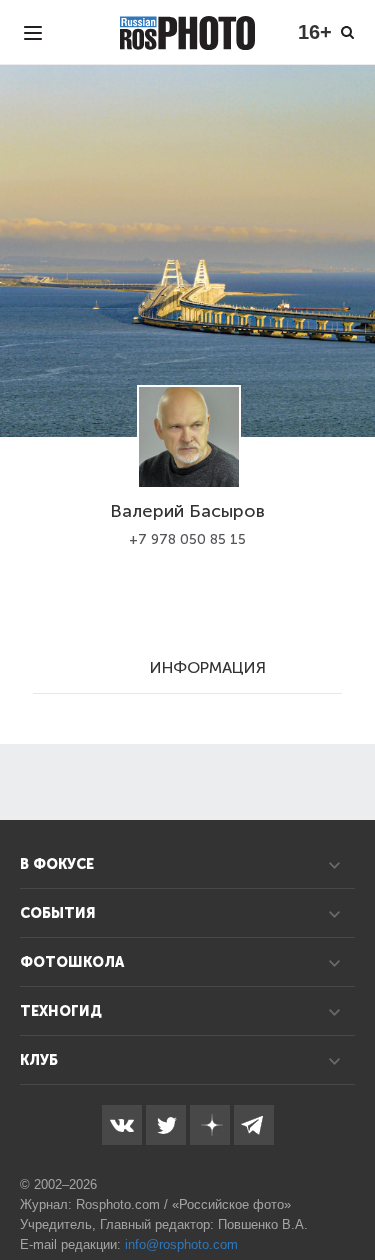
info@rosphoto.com (181, 1244)
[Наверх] (349, 1194)
